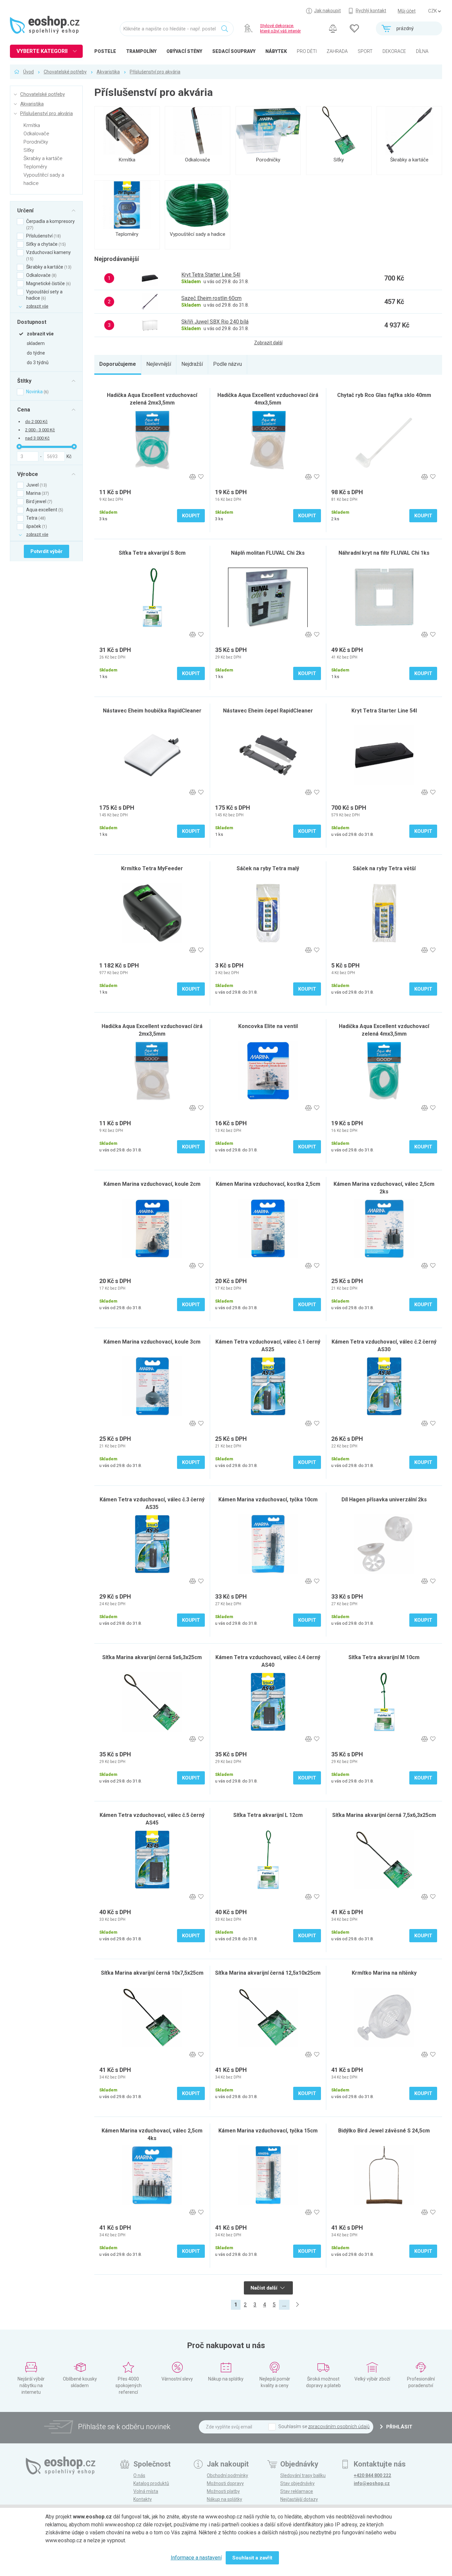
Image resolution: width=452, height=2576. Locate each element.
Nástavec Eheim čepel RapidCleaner (268, 711)
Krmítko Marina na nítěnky (384, 1973)
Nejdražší (192, 364)
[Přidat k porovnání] (192, 477)
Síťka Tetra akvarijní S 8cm (152, 553)
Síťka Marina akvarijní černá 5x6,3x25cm (152, 1657)
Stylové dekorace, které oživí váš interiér (280, 28)
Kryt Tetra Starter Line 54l (384, 711)
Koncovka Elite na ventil (268, 1026)
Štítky (24, 381)
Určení (25, 210)
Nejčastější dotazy (299, 2499)
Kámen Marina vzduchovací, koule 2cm (152, 1184)
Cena (24, 409)
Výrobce (28, 474)
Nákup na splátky (225, 2499)
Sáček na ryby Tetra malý (268, 868)
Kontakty (143, 2499)
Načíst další (265, 2288)
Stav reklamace (297, 2491)
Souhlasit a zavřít (252, 2558)
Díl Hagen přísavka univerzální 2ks (384, 1500)
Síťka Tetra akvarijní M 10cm (384, 1657)
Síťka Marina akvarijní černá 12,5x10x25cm (268, 1973)
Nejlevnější (159, 364)
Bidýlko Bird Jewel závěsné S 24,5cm (384, 2131)
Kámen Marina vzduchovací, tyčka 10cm (268, 1500)
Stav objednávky (297, 2483)
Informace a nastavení (196, 2558)
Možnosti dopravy (225, 2483)
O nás (139, 2475)
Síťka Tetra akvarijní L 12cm (268, 1815)
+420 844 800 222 (372, 2475)
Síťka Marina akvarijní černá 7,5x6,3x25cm (384, 1815)
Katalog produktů (151, 2483)
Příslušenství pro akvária (155, 72)
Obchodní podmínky (227, 2475)
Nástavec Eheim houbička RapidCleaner (152, 711)
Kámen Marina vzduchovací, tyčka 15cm (268, 2131)
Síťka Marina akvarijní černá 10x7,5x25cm (152, 1973)
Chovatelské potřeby (65, 72)
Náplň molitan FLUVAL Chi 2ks (268, 553)
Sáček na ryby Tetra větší (384, 868)
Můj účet (407, 11)
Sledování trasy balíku (303, 2475)
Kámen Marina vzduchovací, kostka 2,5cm (268, 1184)
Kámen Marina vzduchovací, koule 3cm (152, 1342)
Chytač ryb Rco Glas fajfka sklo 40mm (384, 395)
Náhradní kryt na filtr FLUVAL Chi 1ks (384, 553)
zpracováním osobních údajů (339, 2426)
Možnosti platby (223, 2491)
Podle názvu (227, 364)
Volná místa (146, 2491)
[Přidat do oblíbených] (201, 477)
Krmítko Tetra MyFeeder (152, 868)
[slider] (19, 447)
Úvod (28, 72)
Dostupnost (32, 322)
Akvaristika (108, 72)
